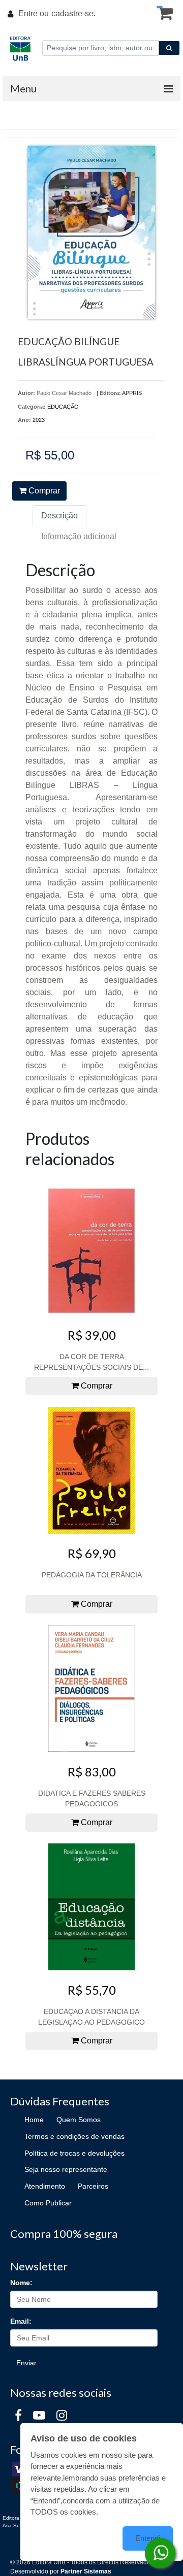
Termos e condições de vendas (74, 2136)
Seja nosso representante (66, 2169)
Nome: (21, 2283)
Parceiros (93, 2186)
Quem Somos (79, 2120)
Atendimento (45, 2186)
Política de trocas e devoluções (74, 2153)
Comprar (43, 491)
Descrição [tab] (59, 516)
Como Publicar (48, 2203)
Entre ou (34, 13)
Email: (21, 2321)
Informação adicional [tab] (79, 536)
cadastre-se (72, 13)
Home (34, 2120)
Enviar (26, 2363)
